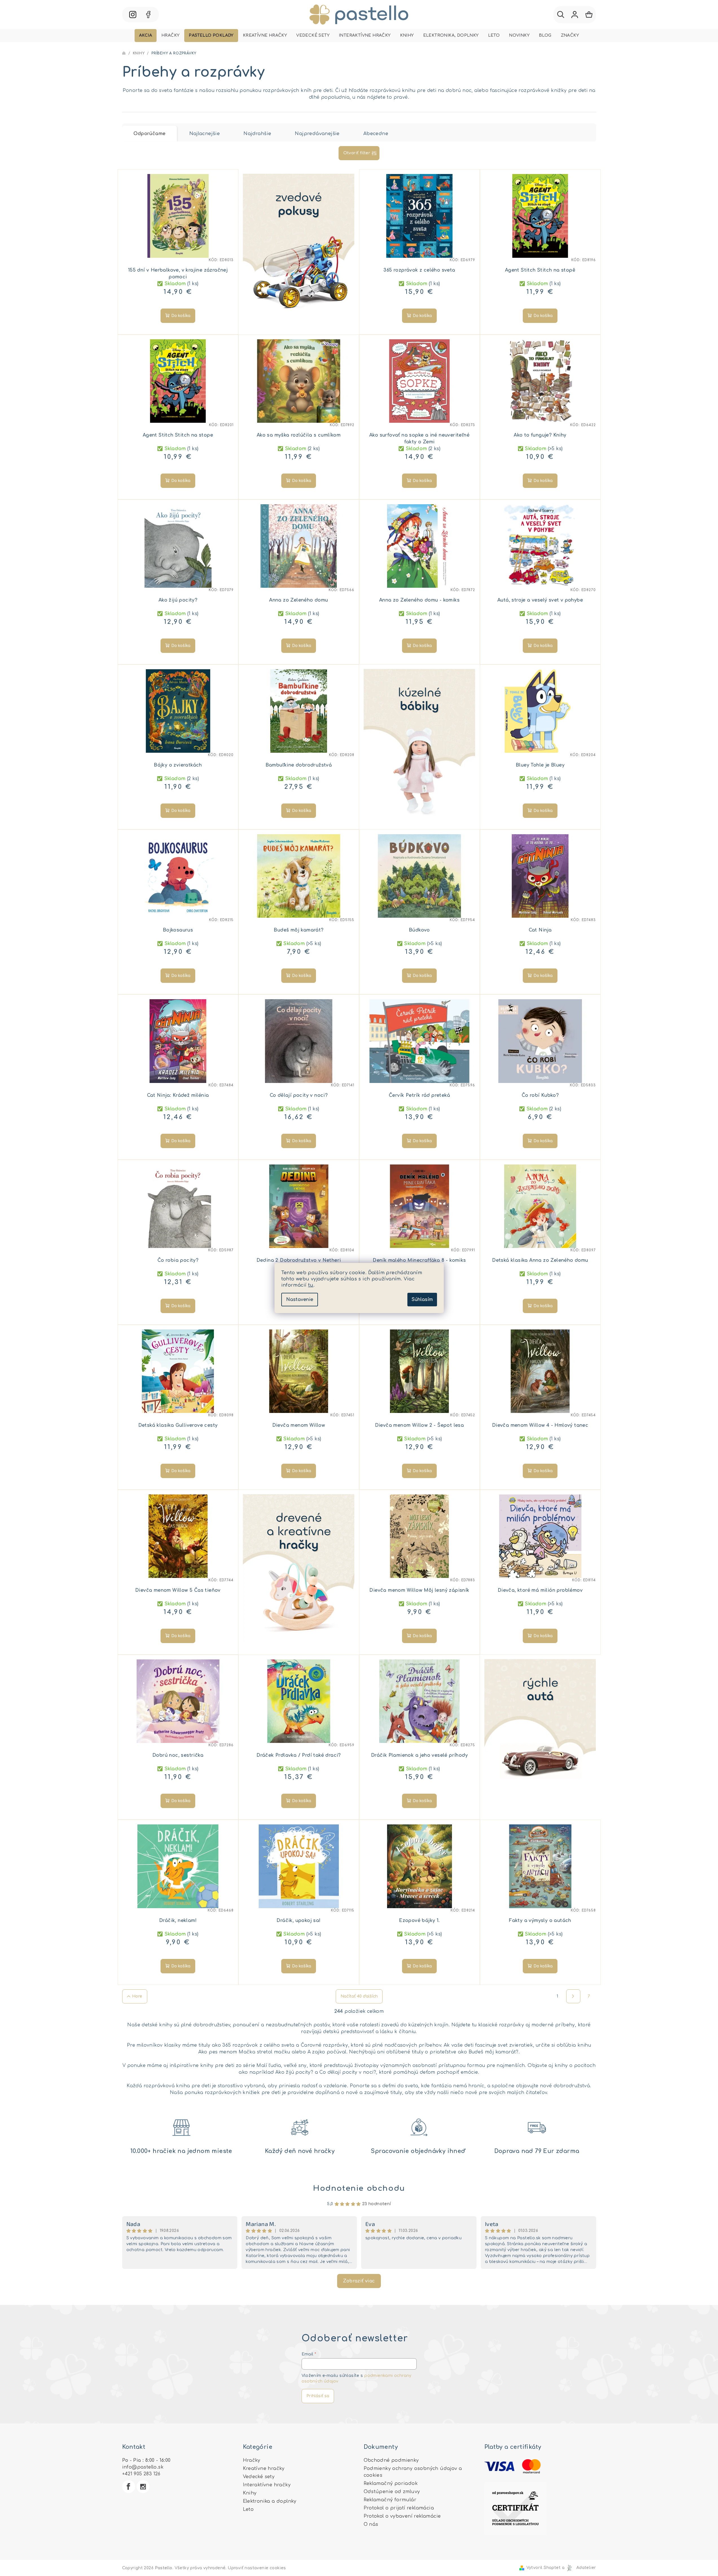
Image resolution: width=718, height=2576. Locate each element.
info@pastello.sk (143, 2467)
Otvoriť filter (357, 153)
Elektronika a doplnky (270, 2501)
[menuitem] (146, 36)
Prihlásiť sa (318, 2396)
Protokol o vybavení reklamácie (402, 2516)
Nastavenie (300, 1300)
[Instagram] (143, 2487)
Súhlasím (422, 1300)
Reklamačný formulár (390, 2500)
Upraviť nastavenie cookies (257, 2568)
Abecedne (376, 134)
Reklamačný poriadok (391, 2483)
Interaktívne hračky (267, 2485)
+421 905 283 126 (141, 2474)
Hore (137, 1996)
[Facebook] (129, 2487)
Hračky (252, 2460)
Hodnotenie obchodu (359, 2188)
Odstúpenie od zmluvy (392, 2492)
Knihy (250, 2493)
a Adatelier (579, 2568)
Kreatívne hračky (264, 2469)
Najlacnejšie (205, 134)
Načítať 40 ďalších (359, 1996)
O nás (371, 2524)
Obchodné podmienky (391, 2460)
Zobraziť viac (359, 2281)
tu (311, 1285)
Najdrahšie (257, 134)
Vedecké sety (259, 2477)
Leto (248, 2509)
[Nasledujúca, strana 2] (573, 1996)
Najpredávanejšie (317, 134)
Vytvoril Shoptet (544, 2568)
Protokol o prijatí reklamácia (399, 2508)
